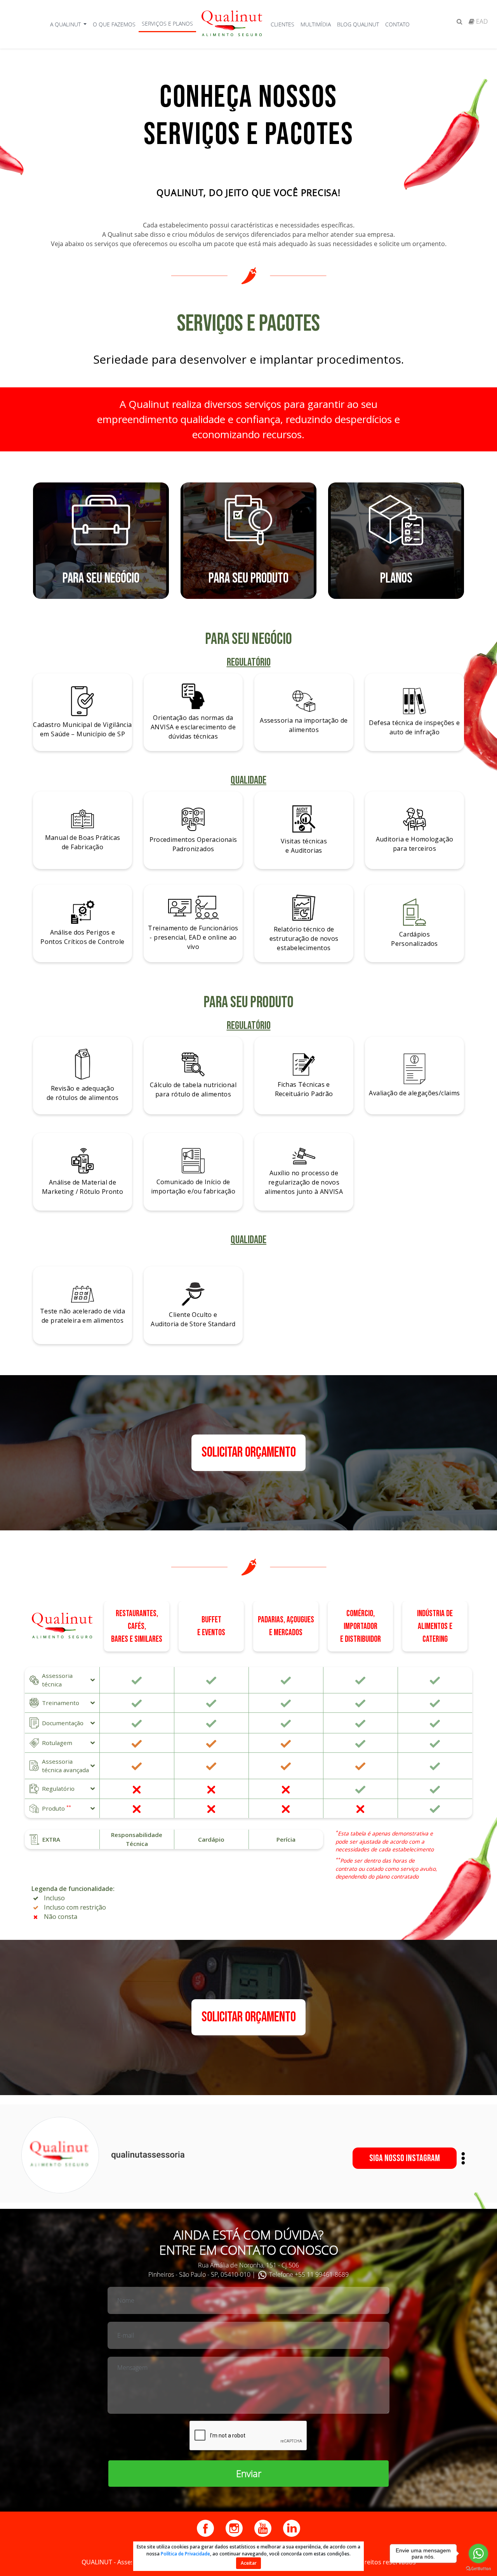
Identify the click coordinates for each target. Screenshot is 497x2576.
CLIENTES (282, 24)
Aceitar (249, 2563)
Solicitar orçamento (249, 1453)
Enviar (249, 2473)
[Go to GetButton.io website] (478, 2568)
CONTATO (397, 24)
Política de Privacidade (185, 2554)
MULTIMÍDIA (316, 24)
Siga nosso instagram (405, 2158)
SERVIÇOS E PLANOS (167, 23)
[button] (62, 1680)
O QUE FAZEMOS (114, 24)
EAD (481, 21)
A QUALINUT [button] (66, 24)
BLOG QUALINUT (358, 24)
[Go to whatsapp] (478, 2553)
